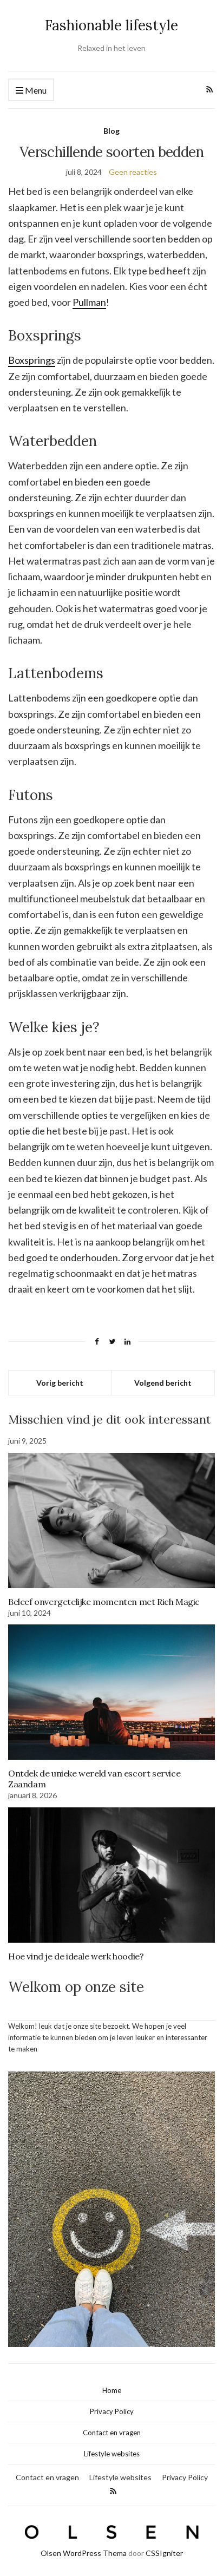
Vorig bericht (60, 1383)
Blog (111, 131)
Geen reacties (133, 172)
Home (112, 2390)
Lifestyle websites (112, 2454)
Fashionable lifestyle (111, 25)
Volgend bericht (163, 1383)
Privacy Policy (112, 2411)
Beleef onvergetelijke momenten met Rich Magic (104, 1602)
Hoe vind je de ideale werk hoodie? (76, 1956)
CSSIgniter (164, 2553)
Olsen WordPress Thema (84, 2553)
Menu (35, 90)
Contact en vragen (112, 2433)
